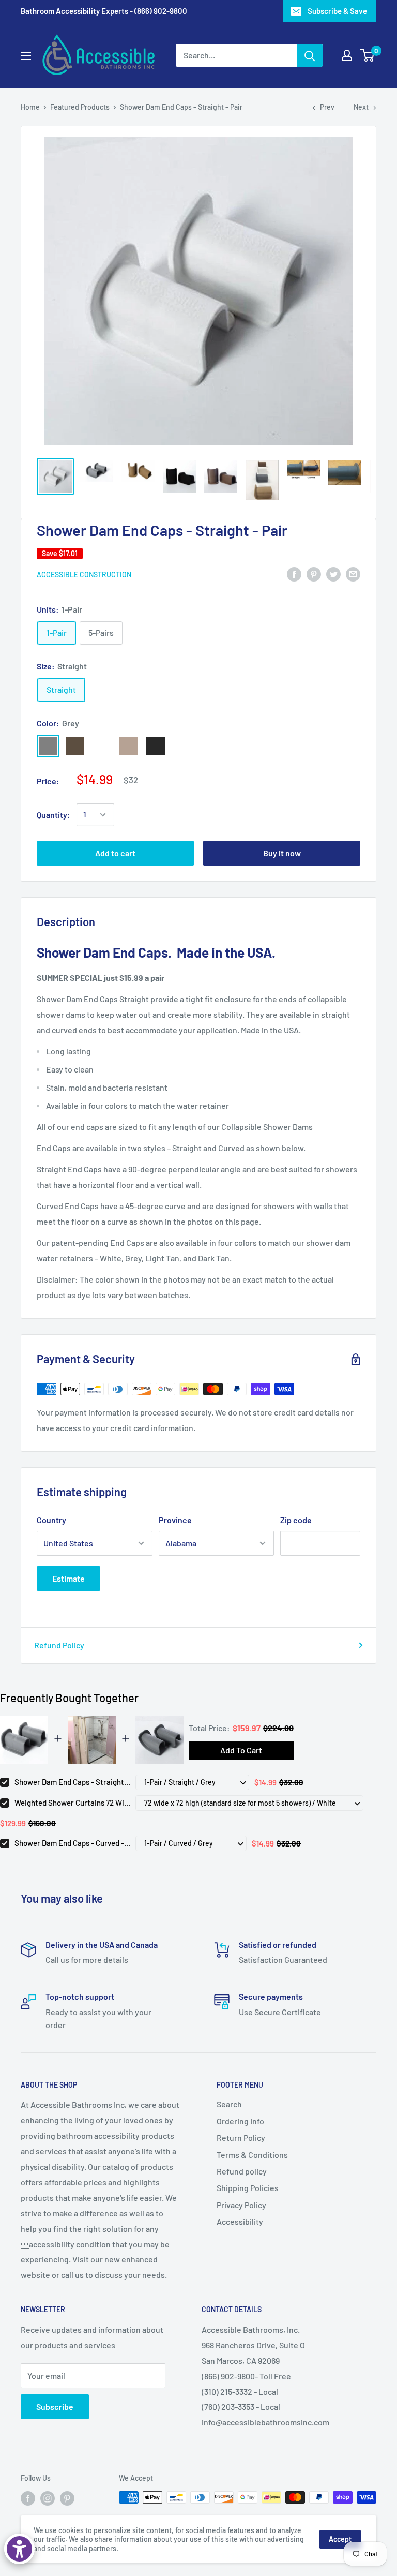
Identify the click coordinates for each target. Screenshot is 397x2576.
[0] (368, 55)
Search (229, 2104)
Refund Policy (59, 1645)
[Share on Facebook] (294, 574)
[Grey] (48, 746)
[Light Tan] (129, 746)
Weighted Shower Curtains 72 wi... (72, 1803)
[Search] (310, 55)
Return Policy (241, 2138)
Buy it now (282, 853)
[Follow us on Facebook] (28, 2498)
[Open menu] (26, 56)
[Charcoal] (156, 746)
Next (361, 107)
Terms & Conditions (252, 2155)
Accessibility (240, 2221)
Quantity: (54, 815)
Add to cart (115, 853)
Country (51, 1520)
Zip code (296, 1520)
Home (30, 107)
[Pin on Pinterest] (314, 574)
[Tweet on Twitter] (333, 574)
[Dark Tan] (75, 746)
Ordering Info (240, 2121)
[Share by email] (353, 574)
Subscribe (55, 2407)
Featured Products (80, 107)
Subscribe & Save (337, 11)
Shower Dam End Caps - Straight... (72, 1782)
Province (175, 1520)
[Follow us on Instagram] (48, 2498)
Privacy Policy (241, 2205)
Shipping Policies (248, 2188)
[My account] (347, 55)
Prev (327, 107)
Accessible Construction (84, 575)
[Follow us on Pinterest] (67, 2498)
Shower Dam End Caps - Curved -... (72, 1843)
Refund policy (242, 2171)
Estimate (68, 1578)
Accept (340, 2539)
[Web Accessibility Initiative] (19, 2549)
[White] (102, 746)
